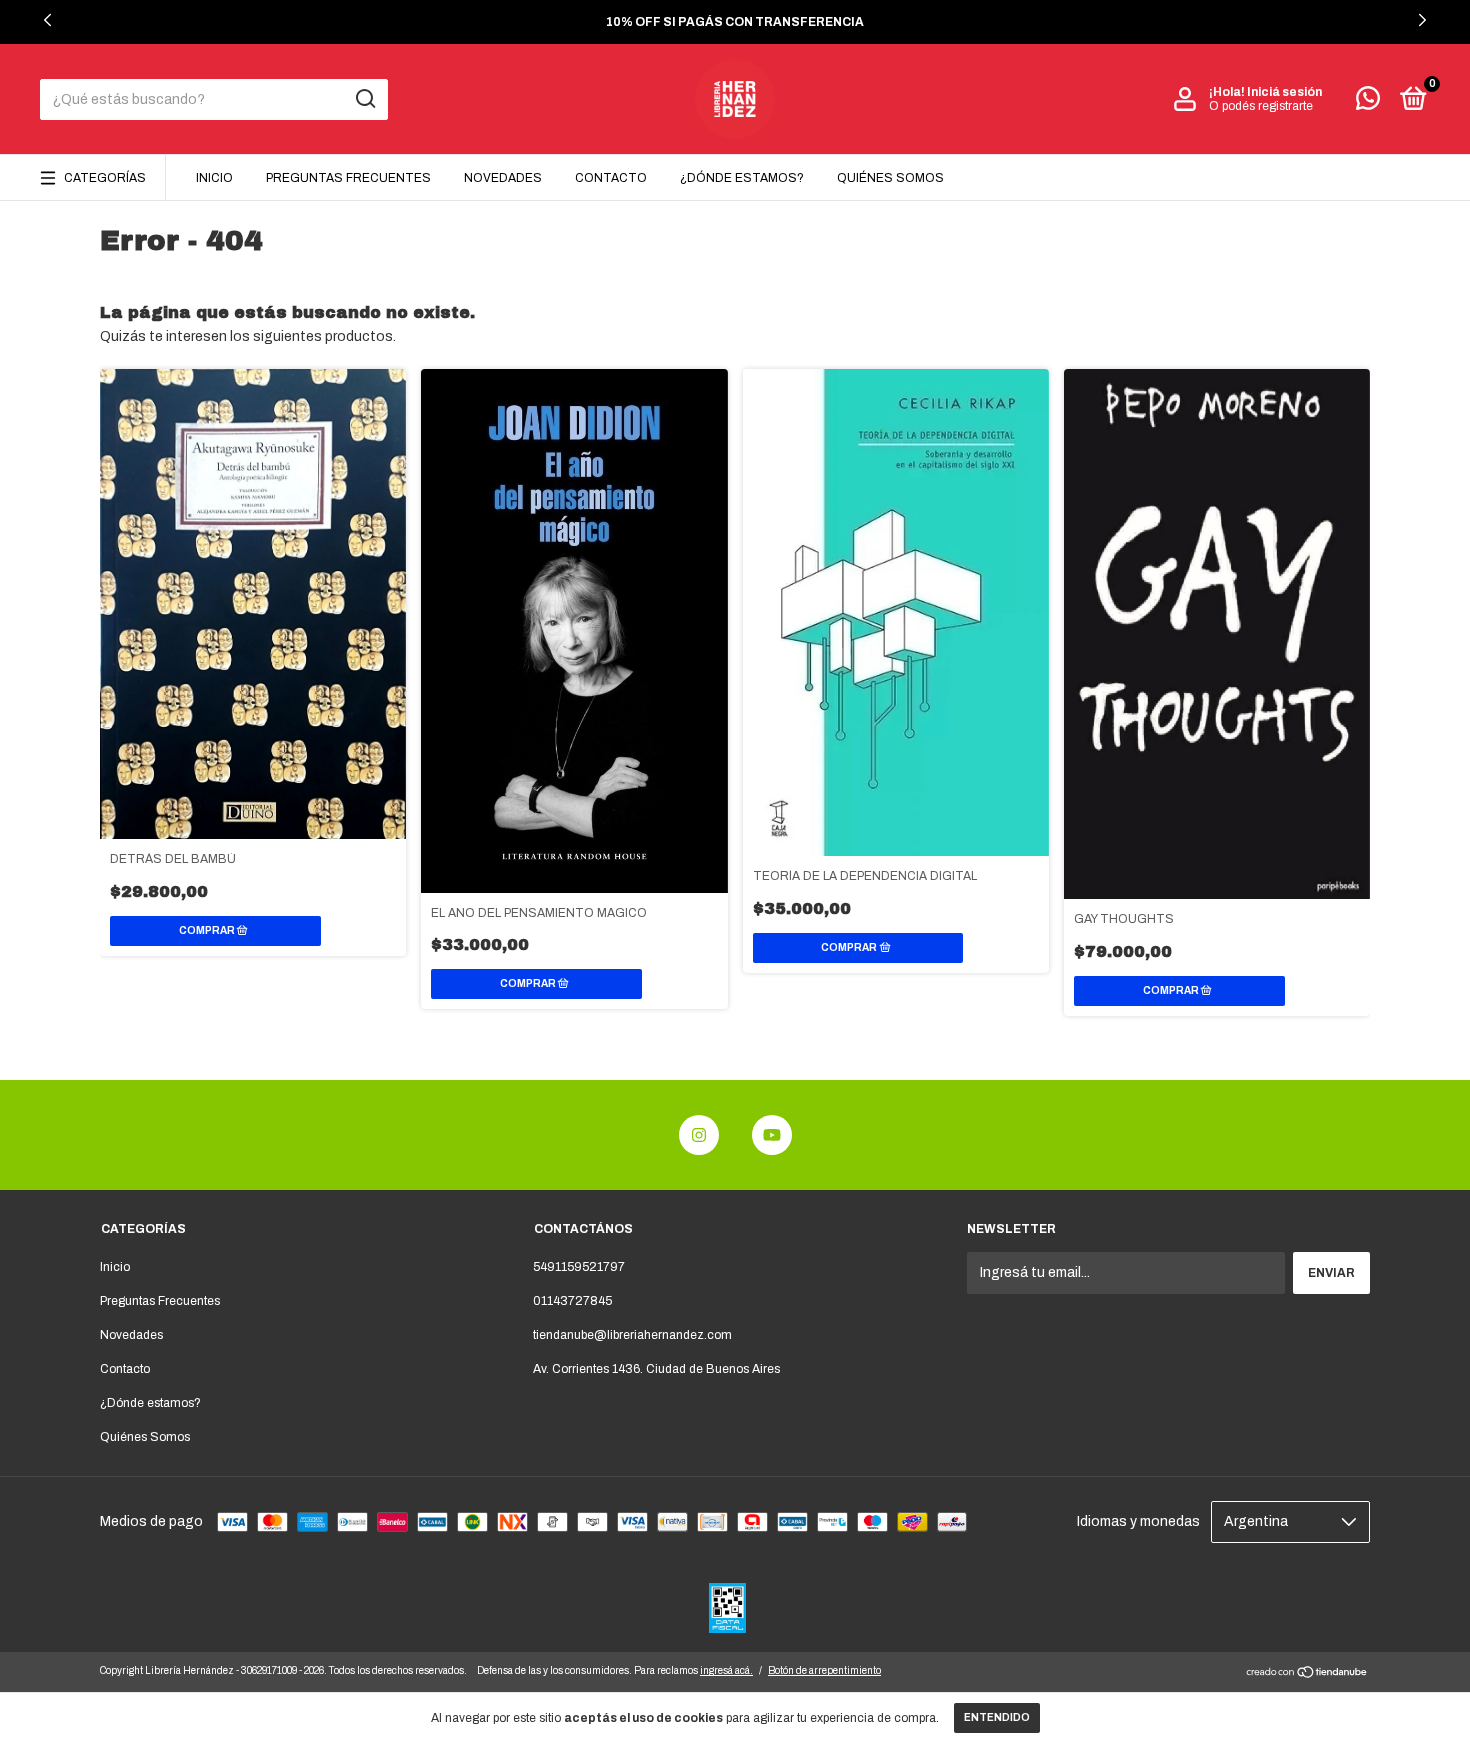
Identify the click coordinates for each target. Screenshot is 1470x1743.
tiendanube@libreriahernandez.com (632, 1335)
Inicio (214, 178)
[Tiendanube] (1307, 1674)
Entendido (997, 1717)
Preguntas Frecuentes (348, 178)
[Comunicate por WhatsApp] (1368, 103)
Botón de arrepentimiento (824, 1670)
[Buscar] (364, 99)
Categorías (105, 178)
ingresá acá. (726, 1670)
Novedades (503, 178)
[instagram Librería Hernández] (699, 1135)
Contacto (611, 178)
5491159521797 (579, 1267)
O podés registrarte (1261, 106)
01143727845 (572, 1301)
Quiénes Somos (890, 178)
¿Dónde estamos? (742, 178)
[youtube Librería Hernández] (772, 1135)
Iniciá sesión (1284, 92)
